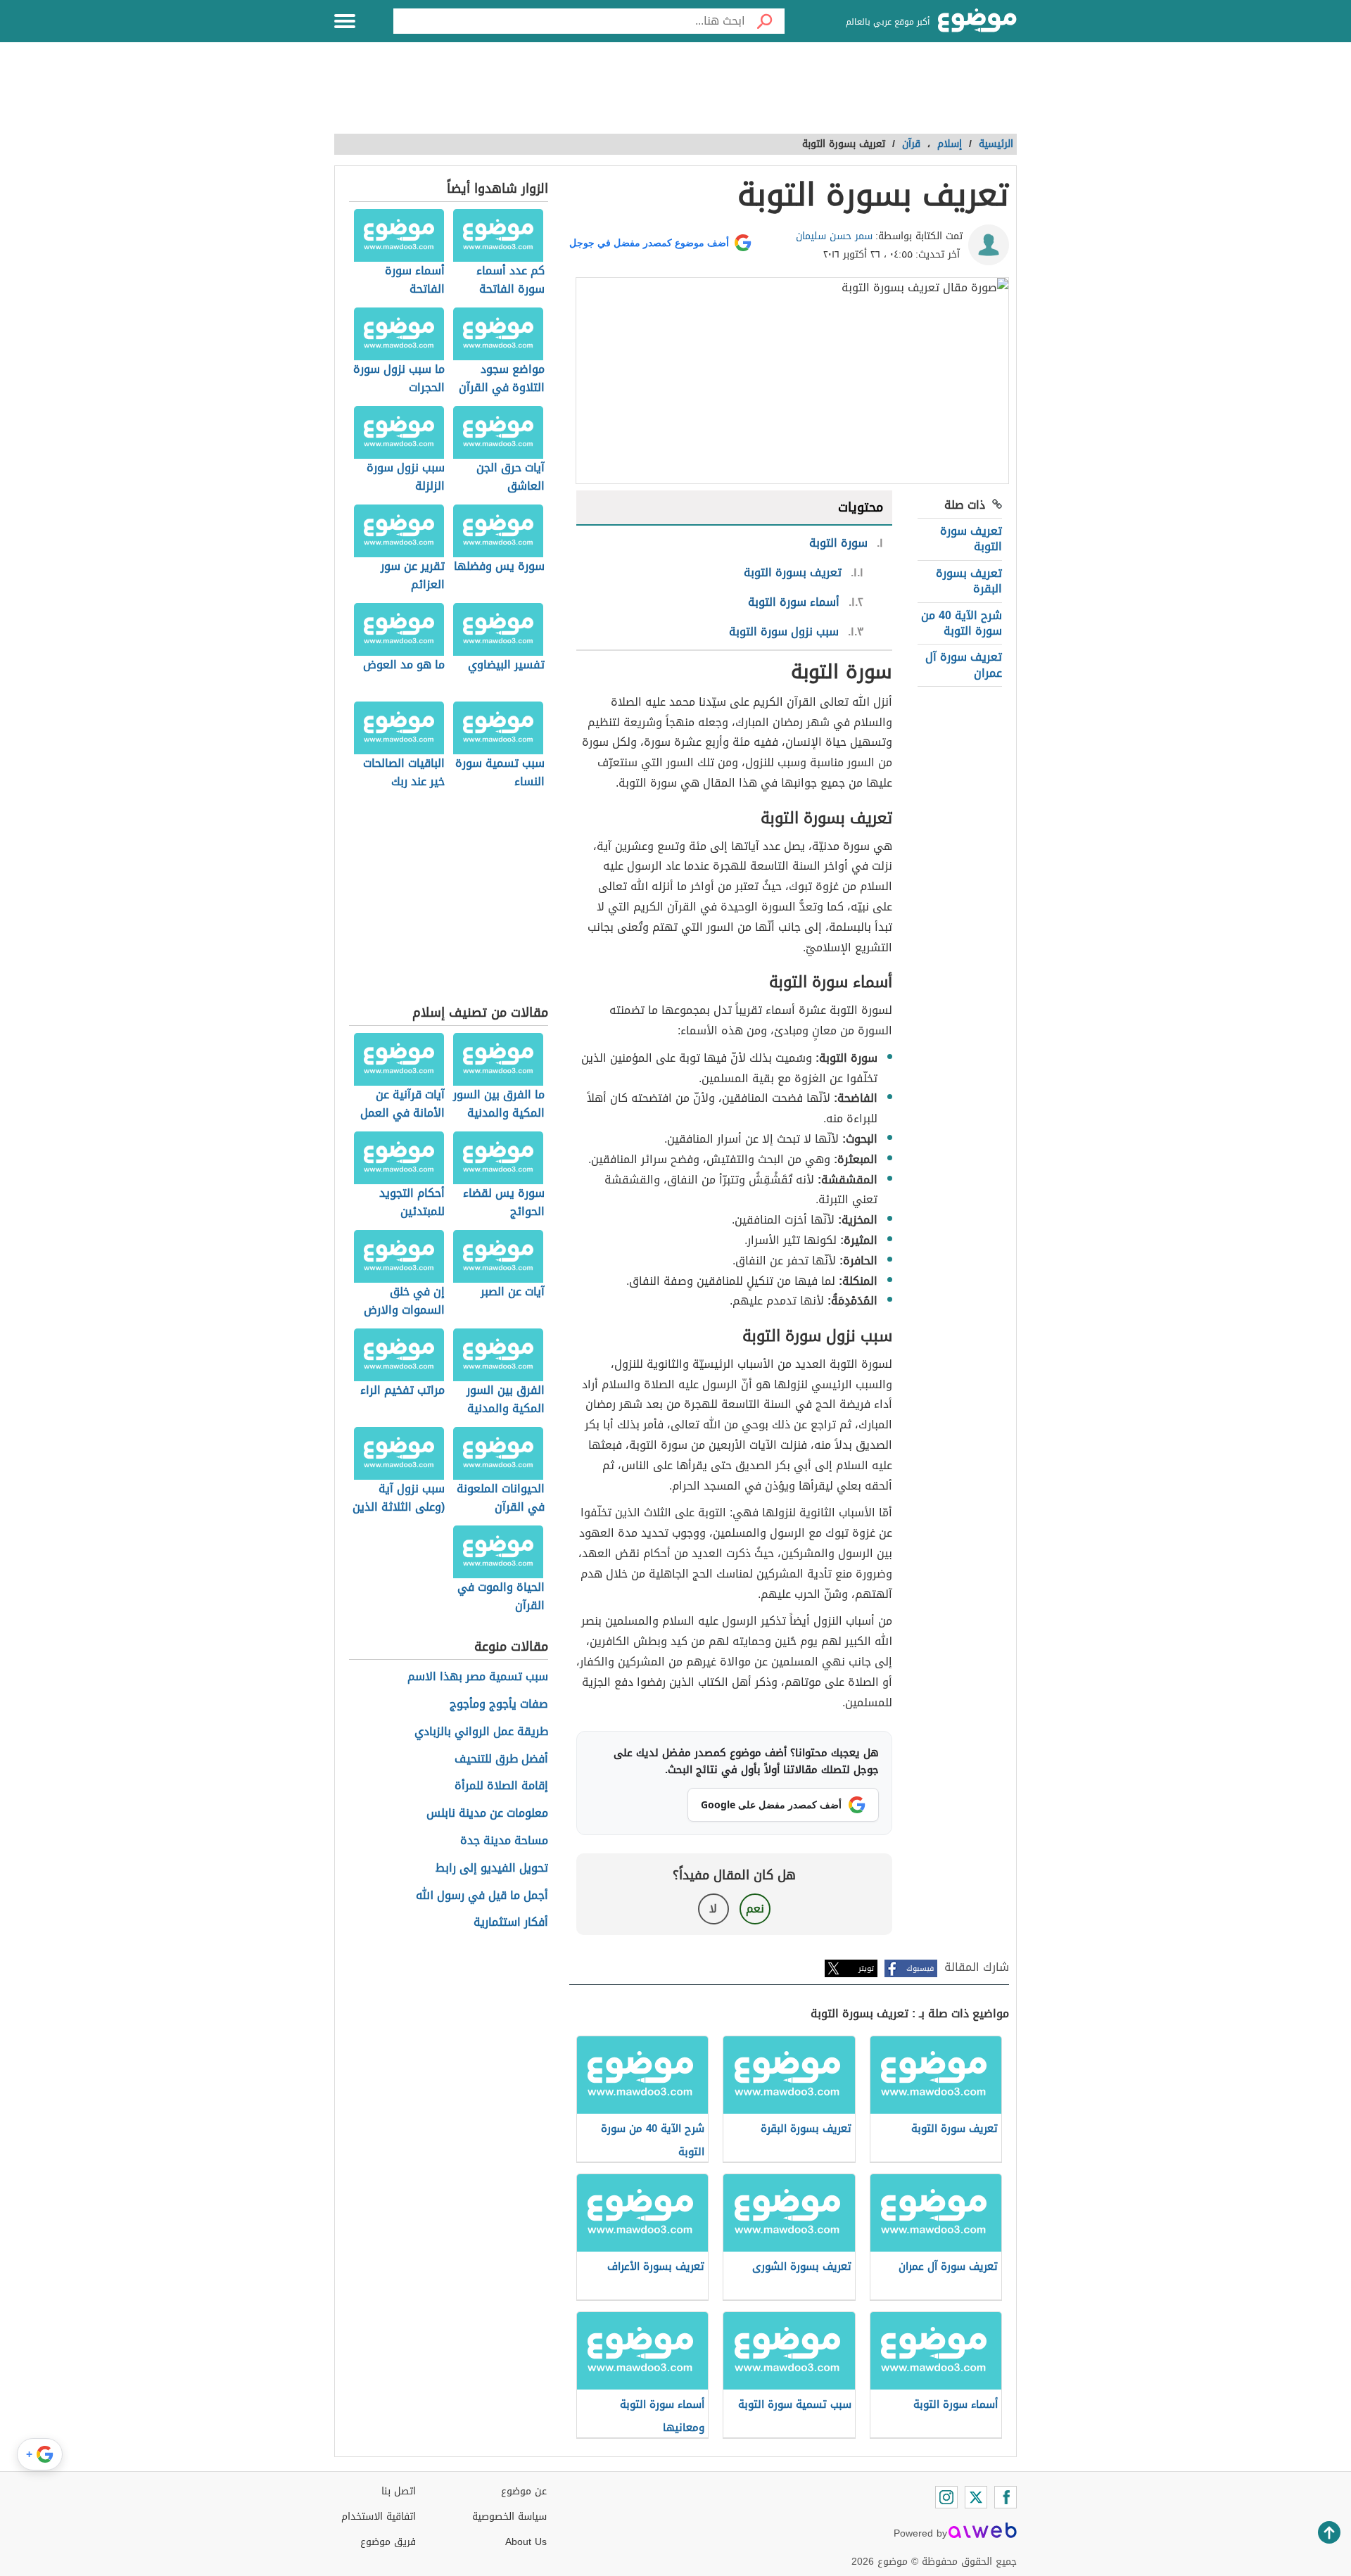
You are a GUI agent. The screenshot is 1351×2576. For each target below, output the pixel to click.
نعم (755, 1909)
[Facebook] (1006, 2497)
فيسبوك (920, 1968)
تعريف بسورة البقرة (969, 581)
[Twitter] (976, 2497)
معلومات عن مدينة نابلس (487, 1814)
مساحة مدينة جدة (504, 1841)
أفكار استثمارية (511, 1923)
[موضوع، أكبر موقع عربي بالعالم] (977, 21)
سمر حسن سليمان (834, 236)
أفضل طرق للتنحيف (501, 1759)
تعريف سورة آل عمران (964, 665)
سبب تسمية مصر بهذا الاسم (478, 1677)
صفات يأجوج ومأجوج (499, 1705)
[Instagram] (946, 2497)
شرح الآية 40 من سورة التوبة (962, 623)
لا (713, 1909)
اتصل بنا (399, 2491)
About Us (526, 2542)
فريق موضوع (388, 2542)
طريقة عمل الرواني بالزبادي (481, 1732)
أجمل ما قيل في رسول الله (482, 1896)
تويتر (866, 1968)
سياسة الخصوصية (509, 2517)
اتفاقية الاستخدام (379, 2517)
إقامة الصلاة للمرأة (501, 1786)
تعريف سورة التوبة (971, 539)
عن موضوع (524, 2491)
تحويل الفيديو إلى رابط (492, 1868)
